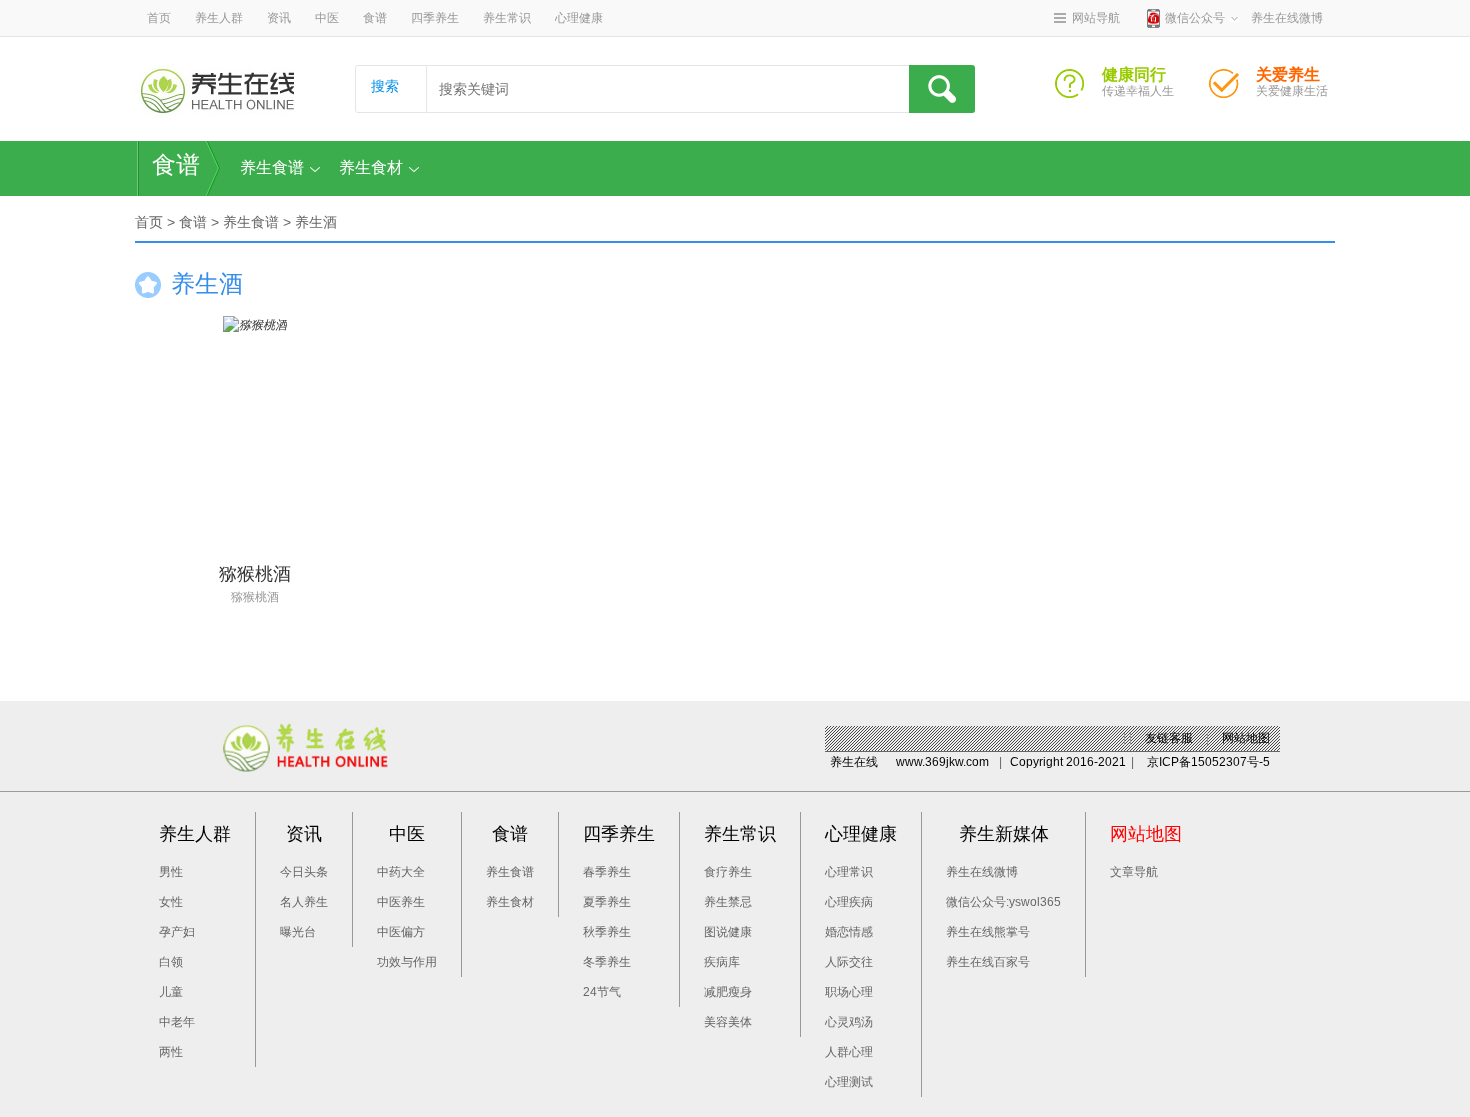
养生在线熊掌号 (988, 932)
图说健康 (728, 932)
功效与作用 (407, 962)
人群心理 (849, 1052)
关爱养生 (1232, 89)
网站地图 (1246, 738)
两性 (171, 1052)
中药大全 (401, 872)
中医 (327, 18)
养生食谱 (272, 167)
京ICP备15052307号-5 (1208, 762)
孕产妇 (177, 932)
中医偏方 (401, 932)
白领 (171, 962)
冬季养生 (607, 962)
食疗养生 (728, 872)
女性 (171, 902)
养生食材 (371, 167)
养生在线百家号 (988, 962)
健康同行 (1078, 89)
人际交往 (849, 962)
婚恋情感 (849, 932)
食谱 (375, 18)
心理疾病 (849, 902)
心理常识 (849, 872)
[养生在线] (217, 90)
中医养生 (401, 902)
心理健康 (579, 18)
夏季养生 (607, 902)
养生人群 (219, 18)
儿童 (171, 992)
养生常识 (507, 18)
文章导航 (1134, 872)
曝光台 (298, 932)
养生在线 (854, 762)
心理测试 (849, 1082)
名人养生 (304, 902)
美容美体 (728, 1022)
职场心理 (849, 992)
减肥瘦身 (728, 992)
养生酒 (316, 222)
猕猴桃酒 (255, 597)
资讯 (279, 18)
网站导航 (1096, 18)
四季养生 (435, 18)
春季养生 (607, 872)
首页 (159, 18)
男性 (171, 872)
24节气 (602, 992)
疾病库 (722, 962)
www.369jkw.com (942, 762)
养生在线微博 (982, 872)
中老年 (177, 1022)
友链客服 (1169, 738)
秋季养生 (607, 932)
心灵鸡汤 (849, 1022)
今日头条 (304, 872)
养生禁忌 (728, 902)
